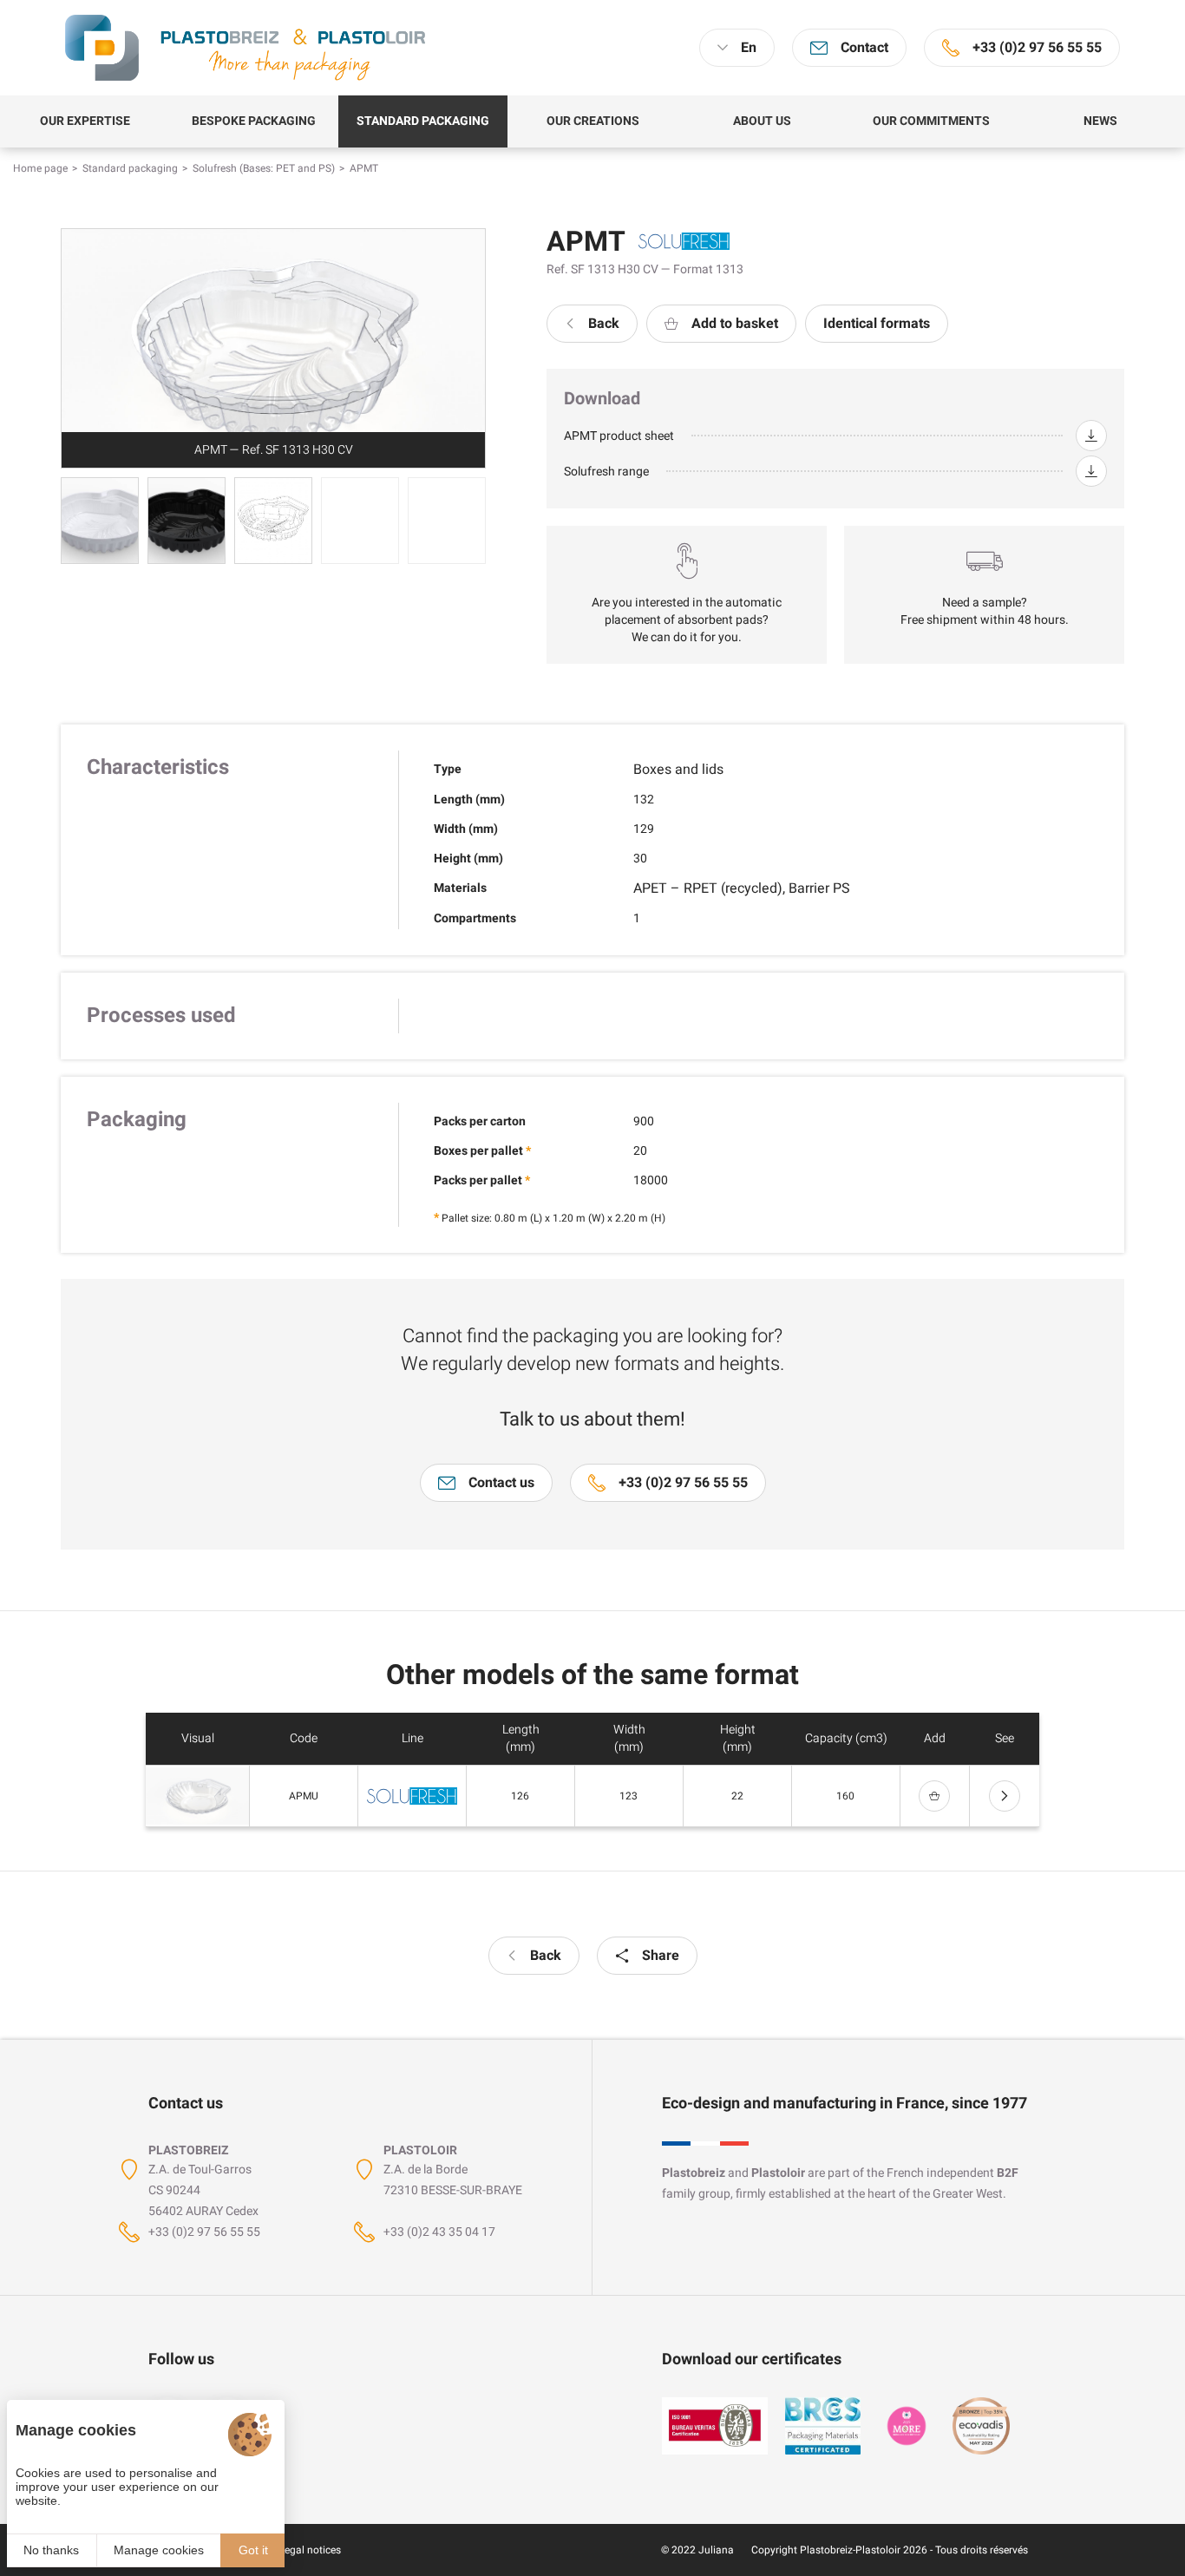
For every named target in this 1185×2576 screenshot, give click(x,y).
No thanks (51, 2550)
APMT (364, 168)
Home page (40, 168)
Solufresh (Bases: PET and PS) (264, 168)
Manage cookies (159, 2550)
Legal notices (310, 2550)
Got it (253, 2550)
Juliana (716, 2550)
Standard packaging (130, 168)
